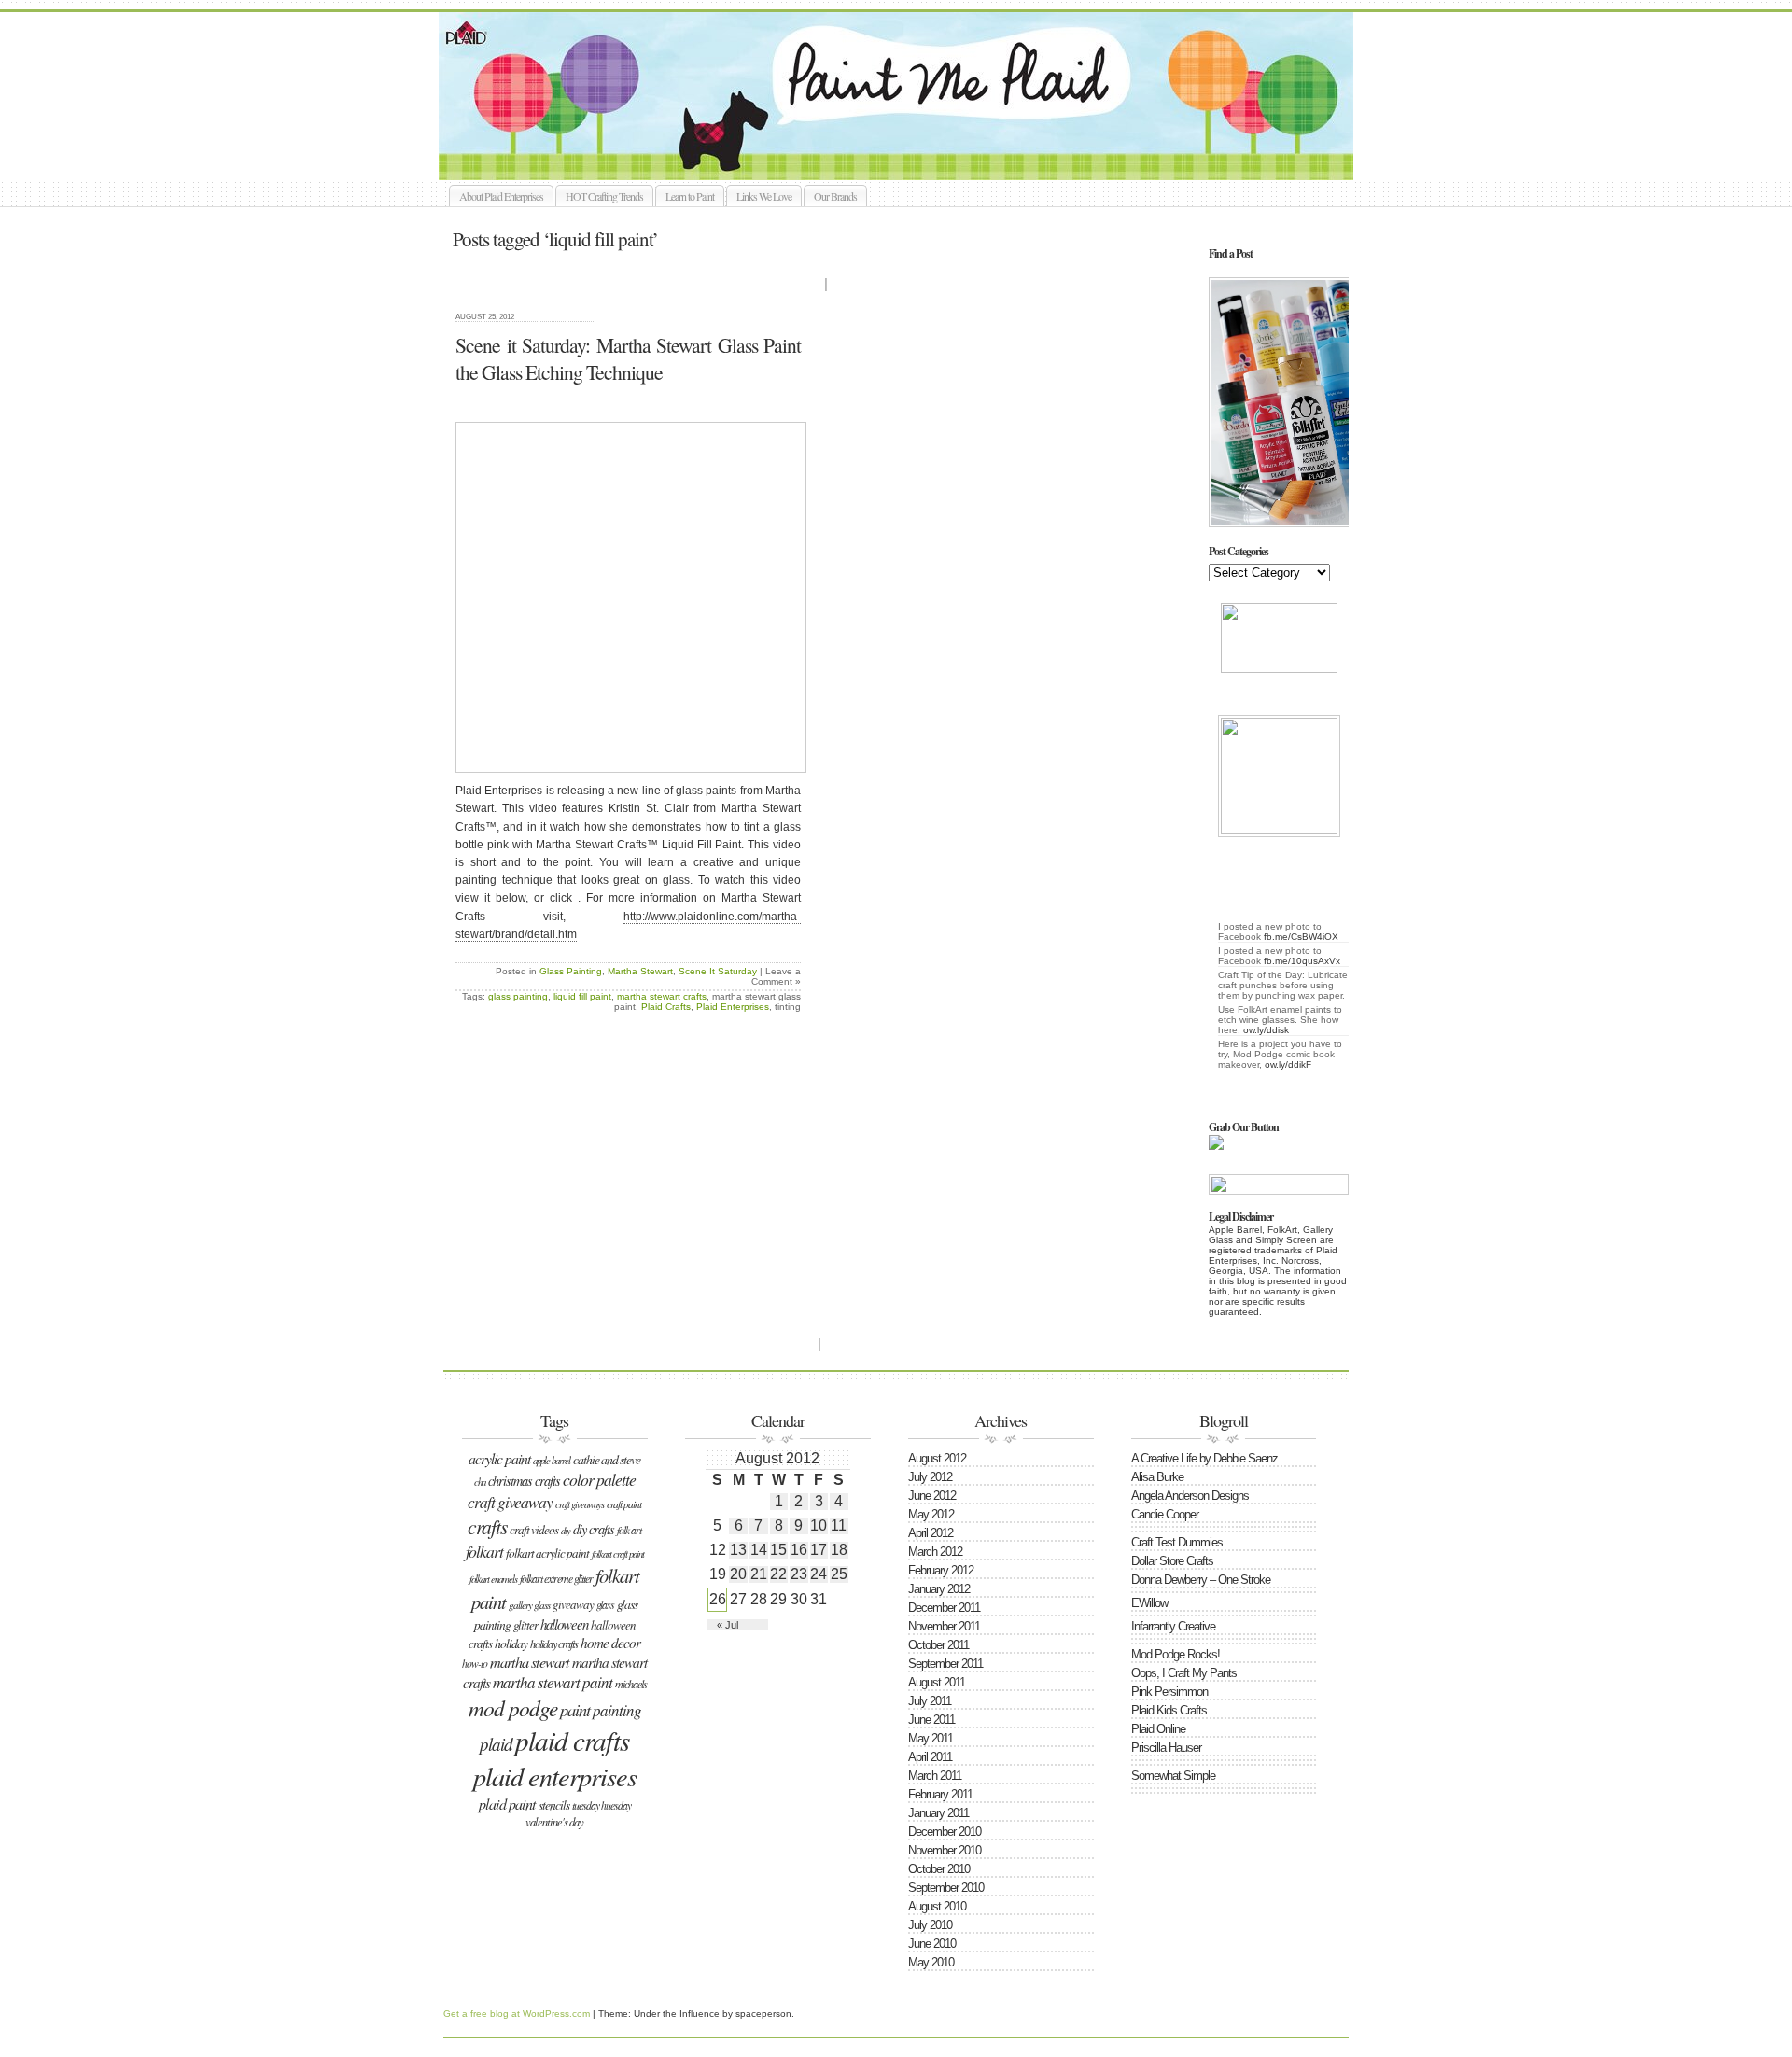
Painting (617, 1710)
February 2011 (940, 1794)
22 (778, 1574)
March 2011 (935, 1776)
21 (759, 1574)
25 (839, 1574)
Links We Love (764, 196)
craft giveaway (510, 1502)
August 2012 (937, 1458)
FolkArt (484, 1551)
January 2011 (938, 1813)
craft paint (624, 1504)
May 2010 (931, 1962)
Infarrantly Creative (1173, 1626)
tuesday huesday (602, 1805)
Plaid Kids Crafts (1169, 1710)
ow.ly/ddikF (1288, 1064)
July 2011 (930, 1701)
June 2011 (931, 1720)
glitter (525, 1625)
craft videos (534, 1530)
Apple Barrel (552, 1460)
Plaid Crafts (666, 1007)
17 (819, 1550)
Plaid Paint (507, 1804)
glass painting (518, 996)
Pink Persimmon (1169, 1692)
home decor (610, 1643)
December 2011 (944, 1608)
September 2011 (945, 1664)
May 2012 (931, 1514)
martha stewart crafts (662, 996)
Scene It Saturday (718, 971)
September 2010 (946, 1888)
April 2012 (931, 1533)
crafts (487, 1526)
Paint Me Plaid (905, 96)
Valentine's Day (554, 1821)
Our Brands (835, 196)
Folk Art (629, 1530)
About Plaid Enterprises (501, 196)
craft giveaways (580, 1504)
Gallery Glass (529, 1605)
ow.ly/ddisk (1266, 1030)
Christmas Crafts (524, 1481)
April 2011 (930, 1757)
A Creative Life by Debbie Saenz (1204, 1458)
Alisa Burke (1157, 1477)
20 (738, 1574)
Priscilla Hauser (1166, 1748)
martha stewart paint (553, 1682)
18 (839, 1550)
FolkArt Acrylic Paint (547, 1553)
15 (778, 1550)
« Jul (728, 1625)
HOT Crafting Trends (604, 196)
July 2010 (930, 1925)
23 (799, 1574)
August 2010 (937, 1906)
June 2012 (932, 1496)
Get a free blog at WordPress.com (517, 2014)
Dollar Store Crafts (1172, 1561)
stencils (554, 1805)
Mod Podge (513, 1707)
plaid (496, 1744)
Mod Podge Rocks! (1176, 1654)
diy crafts (594, 1529)
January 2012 (939, 1589)
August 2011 (937, 1682)
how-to (475, 1663)
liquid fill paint (582, 996)
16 (799, 1550)
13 (738, 1550)
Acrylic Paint (499, 1458)
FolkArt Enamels (493, 1579)
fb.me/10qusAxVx (1302, 961)
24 (819, 1574)
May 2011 (931, 1738)
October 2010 (939, 1869)
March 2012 (935, 1552)
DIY (566, 1531)
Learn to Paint (690, 196)
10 (819, 1525)
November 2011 (944, 1626)
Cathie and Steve (607, 1459)
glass (605, 1604)
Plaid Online (1158, 1729)
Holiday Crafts (554, 1644)
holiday (511, 1643)
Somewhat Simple (1173, 1776)
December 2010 (945, 1832)
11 (839, 1525)
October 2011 (938, 1645)
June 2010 (932, 1944)
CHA (480, 1482)
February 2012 (941, 1570)
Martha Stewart (640, 971)
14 (759, 1550)
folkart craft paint (618, 1554)
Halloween (564, 1624)
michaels (631, 1684)
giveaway (573, 1604)
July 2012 (930, 1477)
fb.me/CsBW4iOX (1301, 937)
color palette (599, 1479)
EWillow (1149, 1603)
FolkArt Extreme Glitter (556, 1578)
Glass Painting (571, 971)
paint (575, 1709)
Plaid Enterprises (733, 1007)
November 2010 (945, 1850)
